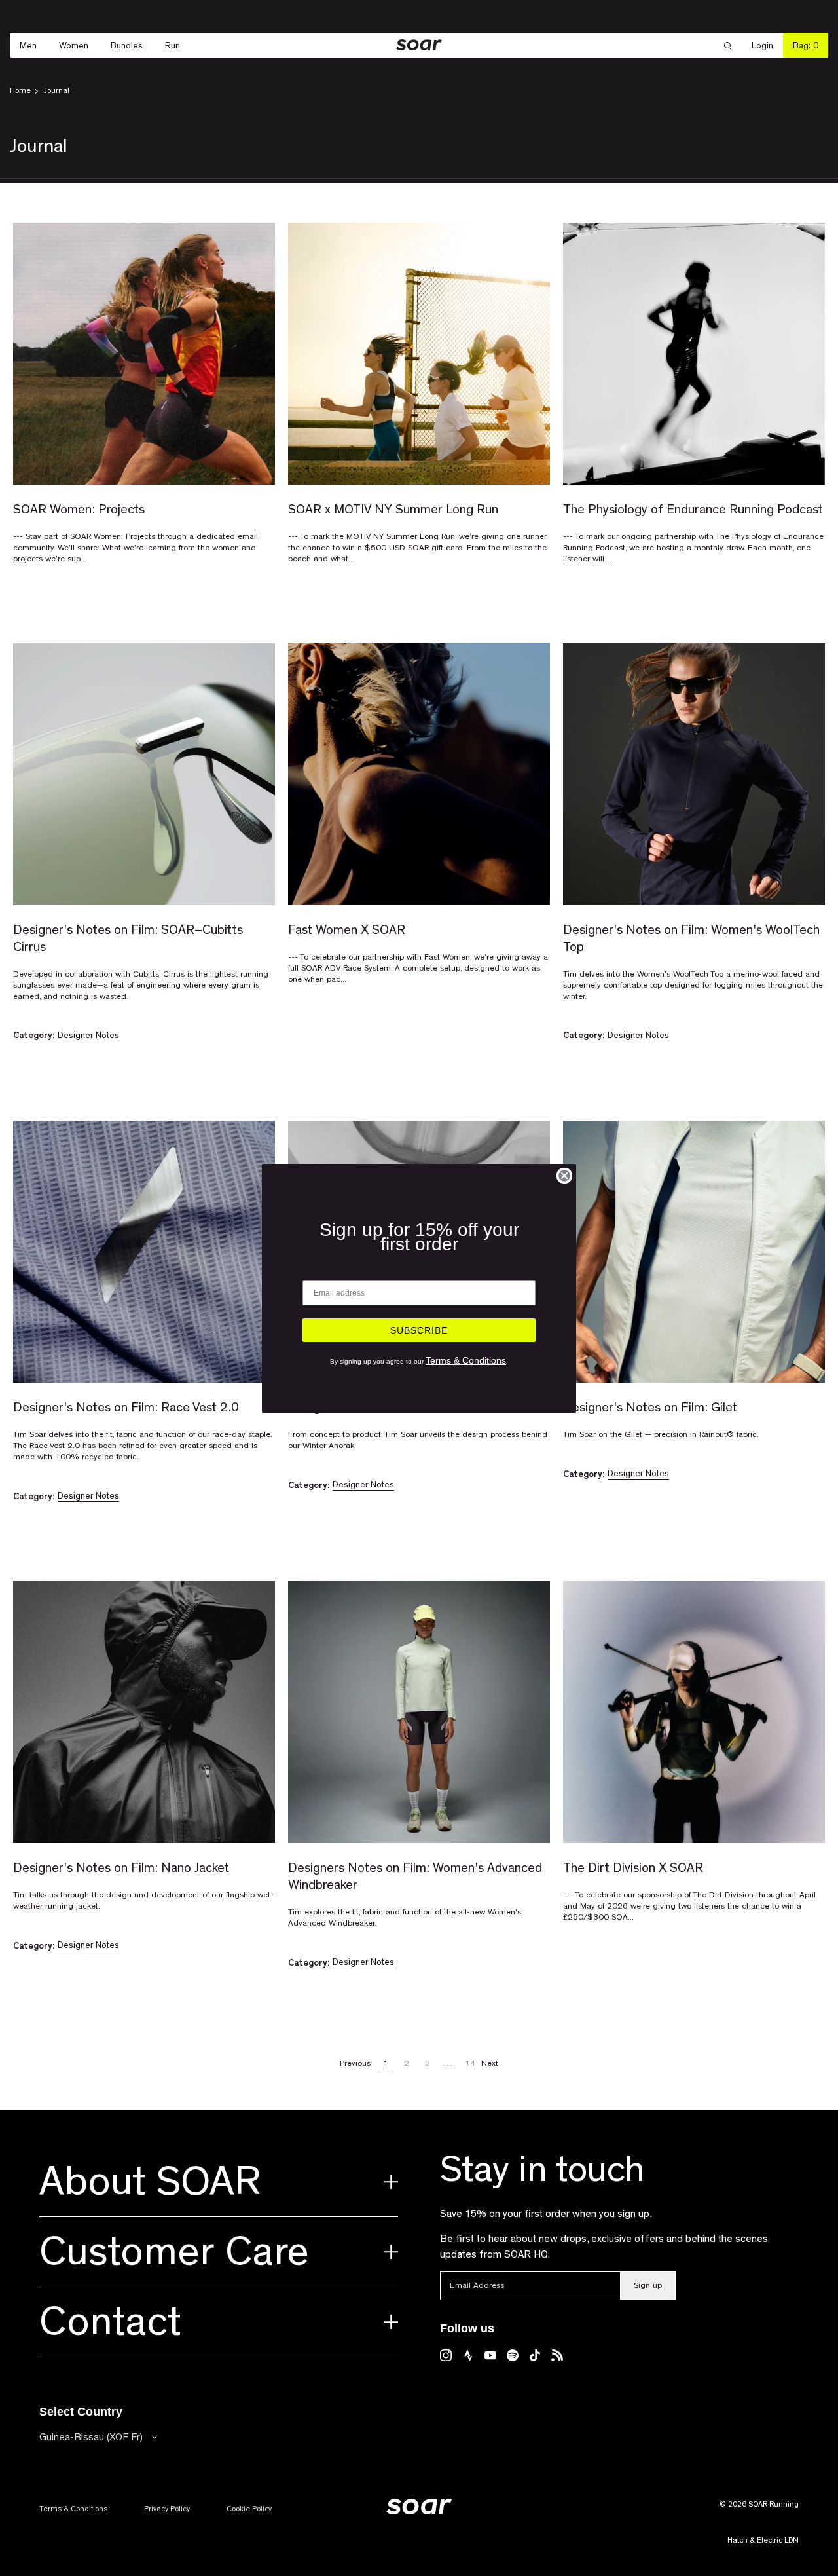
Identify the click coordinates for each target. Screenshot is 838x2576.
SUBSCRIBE (419, 1330)
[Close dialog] (564, 1176)
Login (767, 46)
